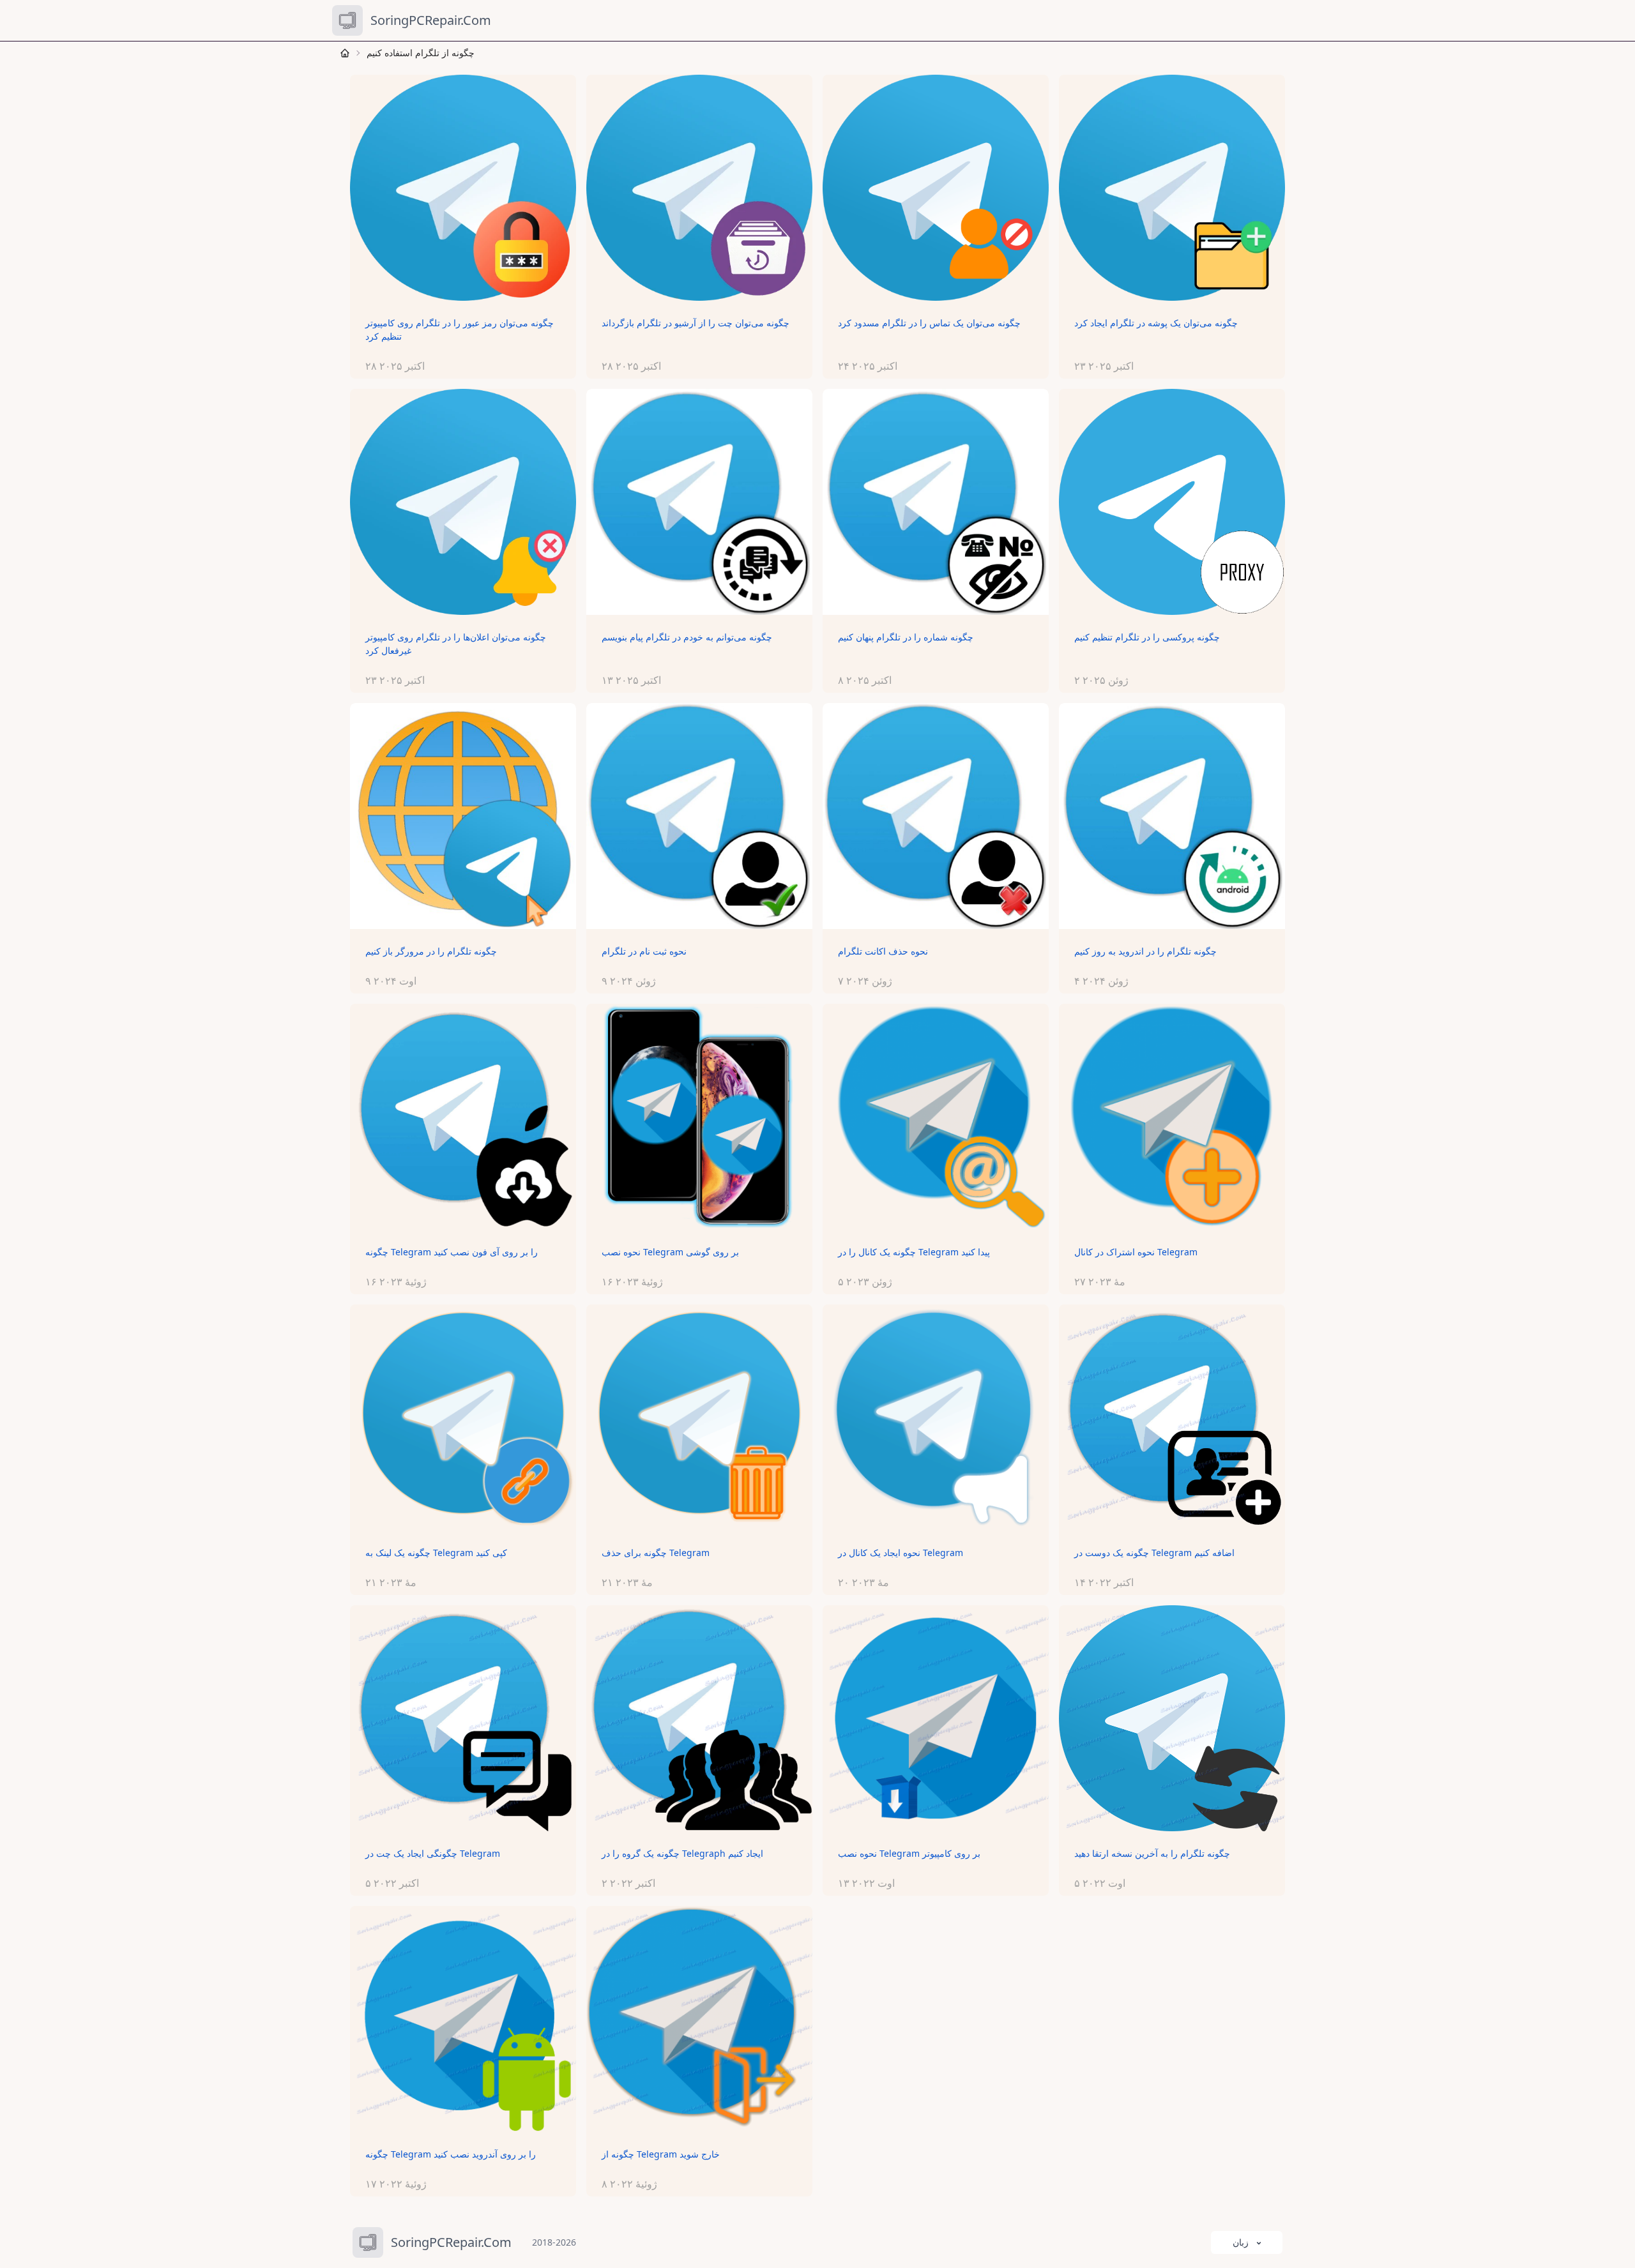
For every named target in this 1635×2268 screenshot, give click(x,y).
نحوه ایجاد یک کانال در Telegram (901, 1553)
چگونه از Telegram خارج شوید (661, 2154)
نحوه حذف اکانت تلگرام (883, 951)
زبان (1241, 2242)
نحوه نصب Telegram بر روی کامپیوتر (909, 1853)
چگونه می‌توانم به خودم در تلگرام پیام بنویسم (687, 637)
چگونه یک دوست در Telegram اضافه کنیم (1154, 1553)
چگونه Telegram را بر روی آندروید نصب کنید (451, 2154)
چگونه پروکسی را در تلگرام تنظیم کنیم (1147, 637)
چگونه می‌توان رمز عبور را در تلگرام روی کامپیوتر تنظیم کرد (460, 329)
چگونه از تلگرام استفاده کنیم (421, 53)
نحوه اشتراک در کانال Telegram (1136, 1252)
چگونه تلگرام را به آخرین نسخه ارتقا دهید (1152, 1853)
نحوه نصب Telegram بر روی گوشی (670, 1252)
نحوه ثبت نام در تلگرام (644, 951)
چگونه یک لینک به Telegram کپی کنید (436, 1553)
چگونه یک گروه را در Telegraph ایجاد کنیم (682, 1853)
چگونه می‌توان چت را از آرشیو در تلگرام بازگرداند (696, 323)
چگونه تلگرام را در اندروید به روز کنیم (1145, 951)
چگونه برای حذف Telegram (656, 1553)
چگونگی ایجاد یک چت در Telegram (433, 1853)
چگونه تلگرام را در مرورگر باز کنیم (431, 951)
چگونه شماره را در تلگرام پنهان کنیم (906, 637)
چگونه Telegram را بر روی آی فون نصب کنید (452, 1252)
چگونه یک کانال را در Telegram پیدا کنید (914, 1252)
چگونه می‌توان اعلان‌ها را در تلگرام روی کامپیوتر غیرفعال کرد (456, 644)
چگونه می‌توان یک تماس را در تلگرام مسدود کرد (929, 323)
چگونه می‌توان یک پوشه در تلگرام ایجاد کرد (1156, 323)
